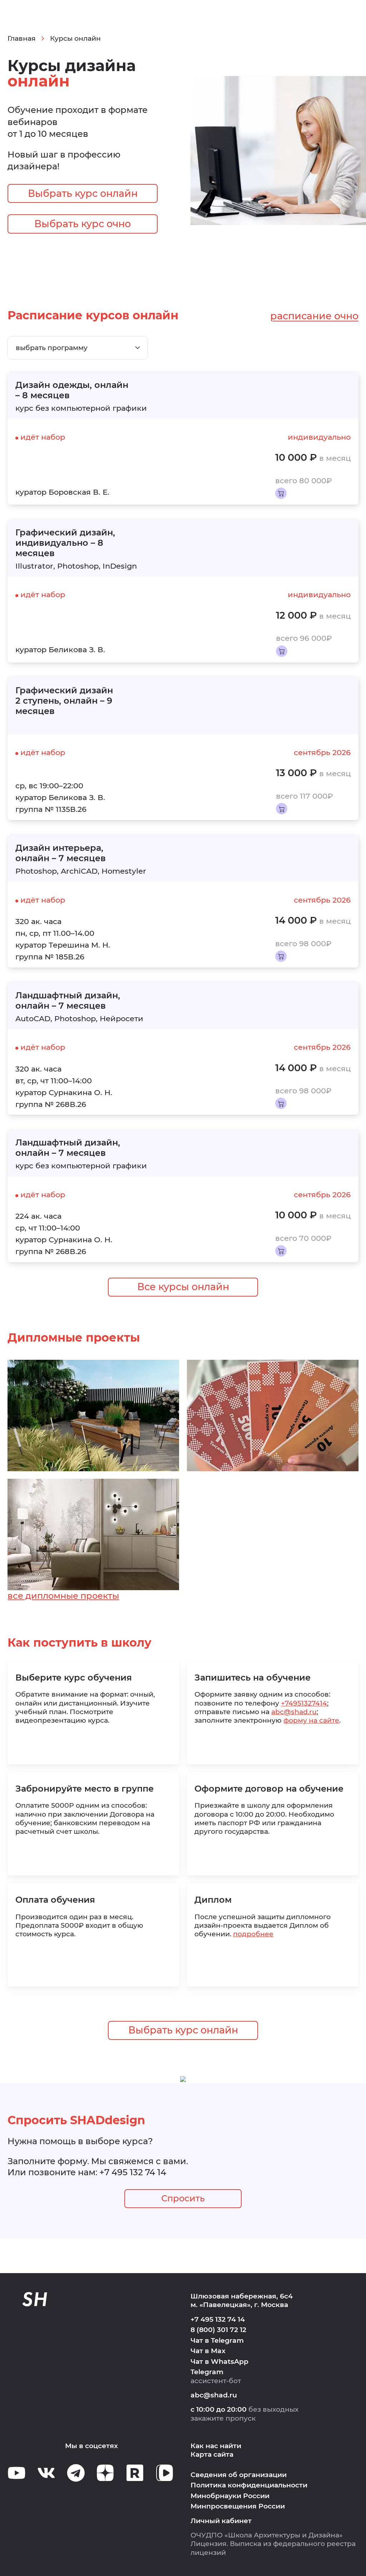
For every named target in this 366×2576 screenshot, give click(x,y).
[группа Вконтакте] (46, 2473)
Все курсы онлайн (183, 1287)
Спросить (183, 2198)
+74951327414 (304, 1703)
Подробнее (253, 1934)
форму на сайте (311, 1720)
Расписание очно (314, 316)
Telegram (207, 2372)
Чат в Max (208, 2351)
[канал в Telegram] (76, 2473)
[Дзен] (105, 2473)
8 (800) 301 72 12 (218, 2330)
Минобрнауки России (230, 2496)
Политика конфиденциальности (249, 2485)
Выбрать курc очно (83, 224)
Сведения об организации (239, 2475)
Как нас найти (216, 2446)
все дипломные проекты (63, 1596)
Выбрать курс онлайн (83, 193)
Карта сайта (212, 2454)
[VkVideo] (165, 2473)
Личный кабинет (221, 2521)
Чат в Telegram (217, 2340)
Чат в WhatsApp (219, 2362)
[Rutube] (135, 2473)
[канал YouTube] (17, 2473)
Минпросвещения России (238, 2506)
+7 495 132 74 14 (133, 2172)
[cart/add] (281, 493)
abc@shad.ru (294, 1712)
